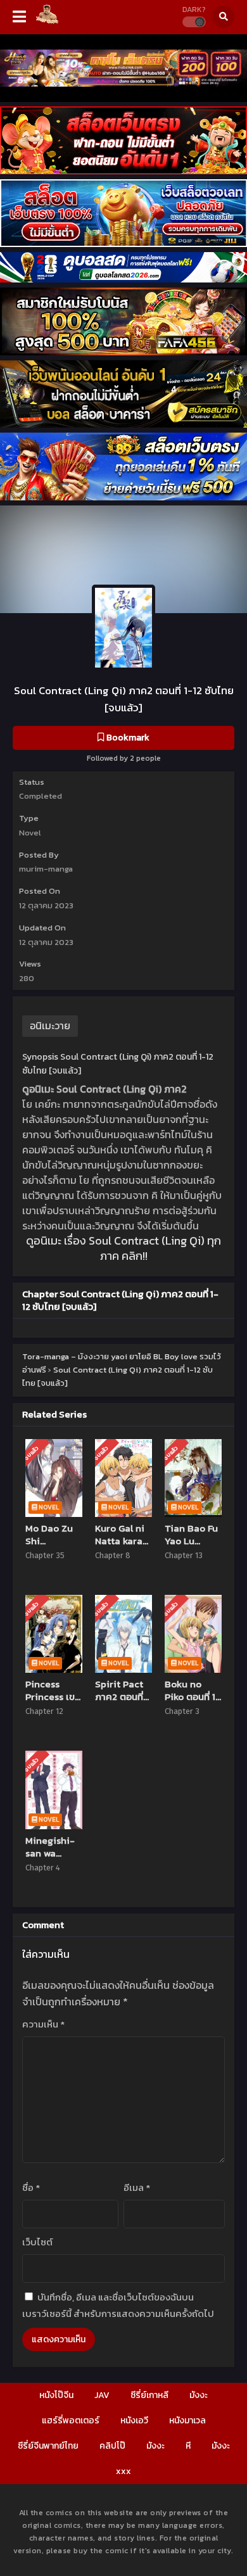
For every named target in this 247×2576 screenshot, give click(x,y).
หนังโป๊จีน (56, 2395)
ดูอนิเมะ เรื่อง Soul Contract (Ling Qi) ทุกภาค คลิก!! (123, 1248)
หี (188, 2446)
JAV (102, 2395)
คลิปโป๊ (112, 2446)
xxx (123, 2471)
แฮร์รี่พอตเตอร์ (71, 2421)
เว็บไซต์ (37, 2242)
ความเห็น (43, 2024)
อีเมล (137, 2187)
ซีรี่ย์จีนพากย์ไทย (48, 2446)
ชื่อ (31, 2187)
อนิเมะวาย (50, 1025)
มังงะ (199, 2395)
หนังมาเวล (187, 2421)
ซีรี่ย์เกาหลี (149, 2395)
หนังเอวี (134, 2421)
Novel (30, 833)
